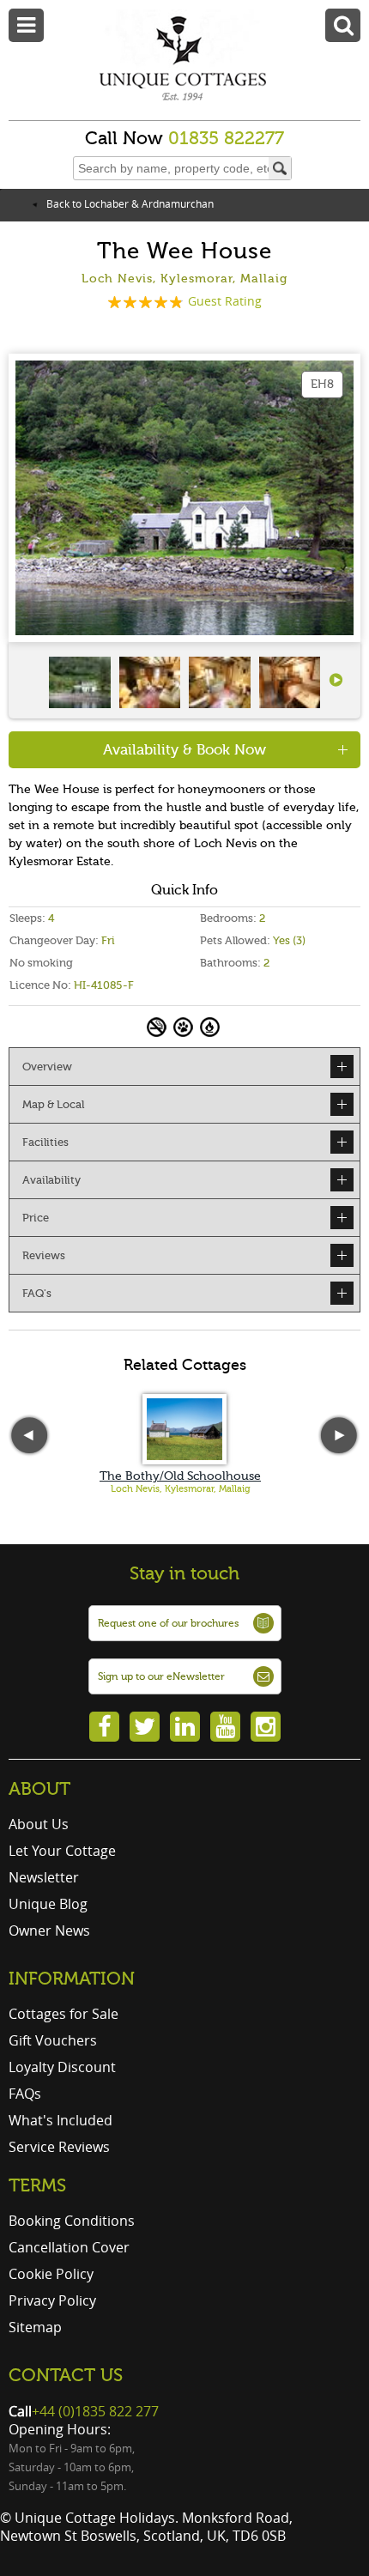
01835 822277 (226, 138)
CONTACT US (66, 2375)
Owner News (49, 1930)
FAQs (25, 2094)
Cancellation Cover (69, 2247)
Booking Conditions (72, 2221)
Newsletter (44, 1877)
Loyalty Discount (62, 2067)
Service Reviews (59, 2147)
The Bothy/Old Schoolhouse (180, 1476)
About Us (39, 1824)
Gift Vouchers (53, 2040)
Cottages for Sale (64, 2014)
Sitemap (35, 2327)
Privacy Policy (52, 2300)
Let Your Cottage (62, 1851)
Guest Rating (225, 301)
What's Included (60, 2120)
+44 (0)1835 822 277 (95, 2411)
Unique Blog (48, 1904)
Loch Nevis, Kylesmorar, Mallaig (181, 1489)
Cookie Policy (51, 2274)
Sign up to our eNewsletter (161, 1676)
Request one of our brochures (168, 1623)
